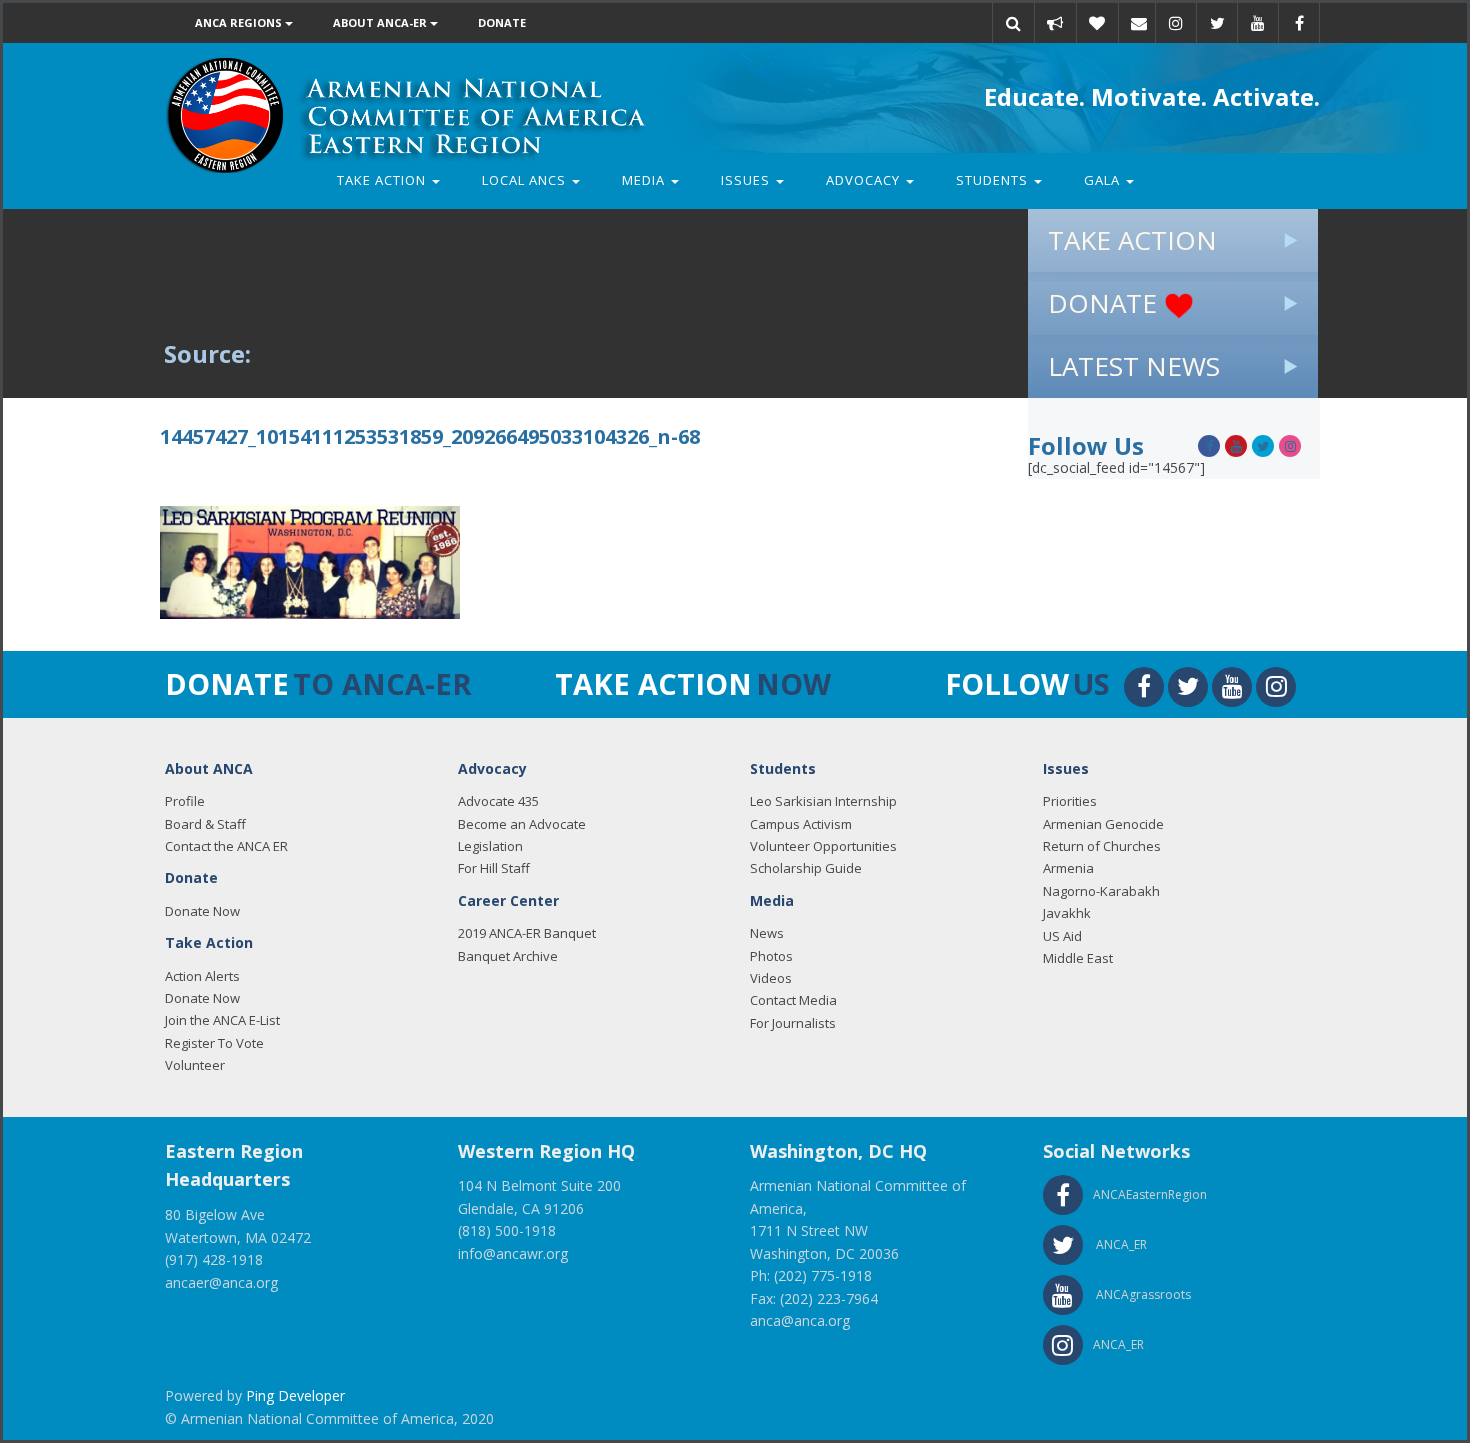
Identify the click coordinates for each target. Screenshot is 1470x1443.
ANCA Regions (240, 22)
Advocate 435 (498, 801)
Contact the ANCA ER (226, 846)
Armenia (1068, 868)
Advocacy (865, 180)
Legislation (490, 846)
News (767, 933)
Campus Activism (801, 824)
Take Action (383, 180)
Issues (747, 180)
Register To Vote (214, 1043)
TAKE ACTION (1132, 240)
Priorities (1070, 801)
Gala (1104, 180)
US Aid (1062, 936)
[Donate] (1097, 23)
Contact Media (793, 1000)
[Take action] (1055, 23)
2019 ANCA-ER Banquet (527, 933)
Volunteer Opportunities (823, 846)
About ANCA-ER (381, 22)
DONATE (1106, 303)
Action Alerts (202, 976)
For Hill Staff (494, 868)
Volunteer (195, 1065)
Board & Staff (205, 824)
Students (994, 180)
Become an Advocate (522, 824)
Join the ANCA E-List (222, 1020)
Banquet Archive (508, 956)
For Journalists (793, 1023)
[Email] (1139, 23)
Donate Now (202, 911)
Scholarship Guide (806, 868)
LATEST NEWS (1134, 366)
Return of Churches (1102, 846)
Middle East (1078, 958)
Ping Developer (295, 1395)
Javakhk (1067, 913)
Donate (502, 22)
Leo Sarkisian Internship (823, 801)
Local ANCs (526, 180)
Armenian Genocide (1103, 824)
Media (645, 180)
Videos (771, 978)
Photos (771, 956)
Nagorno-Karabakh (1101, 891)
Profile (185, 801)
